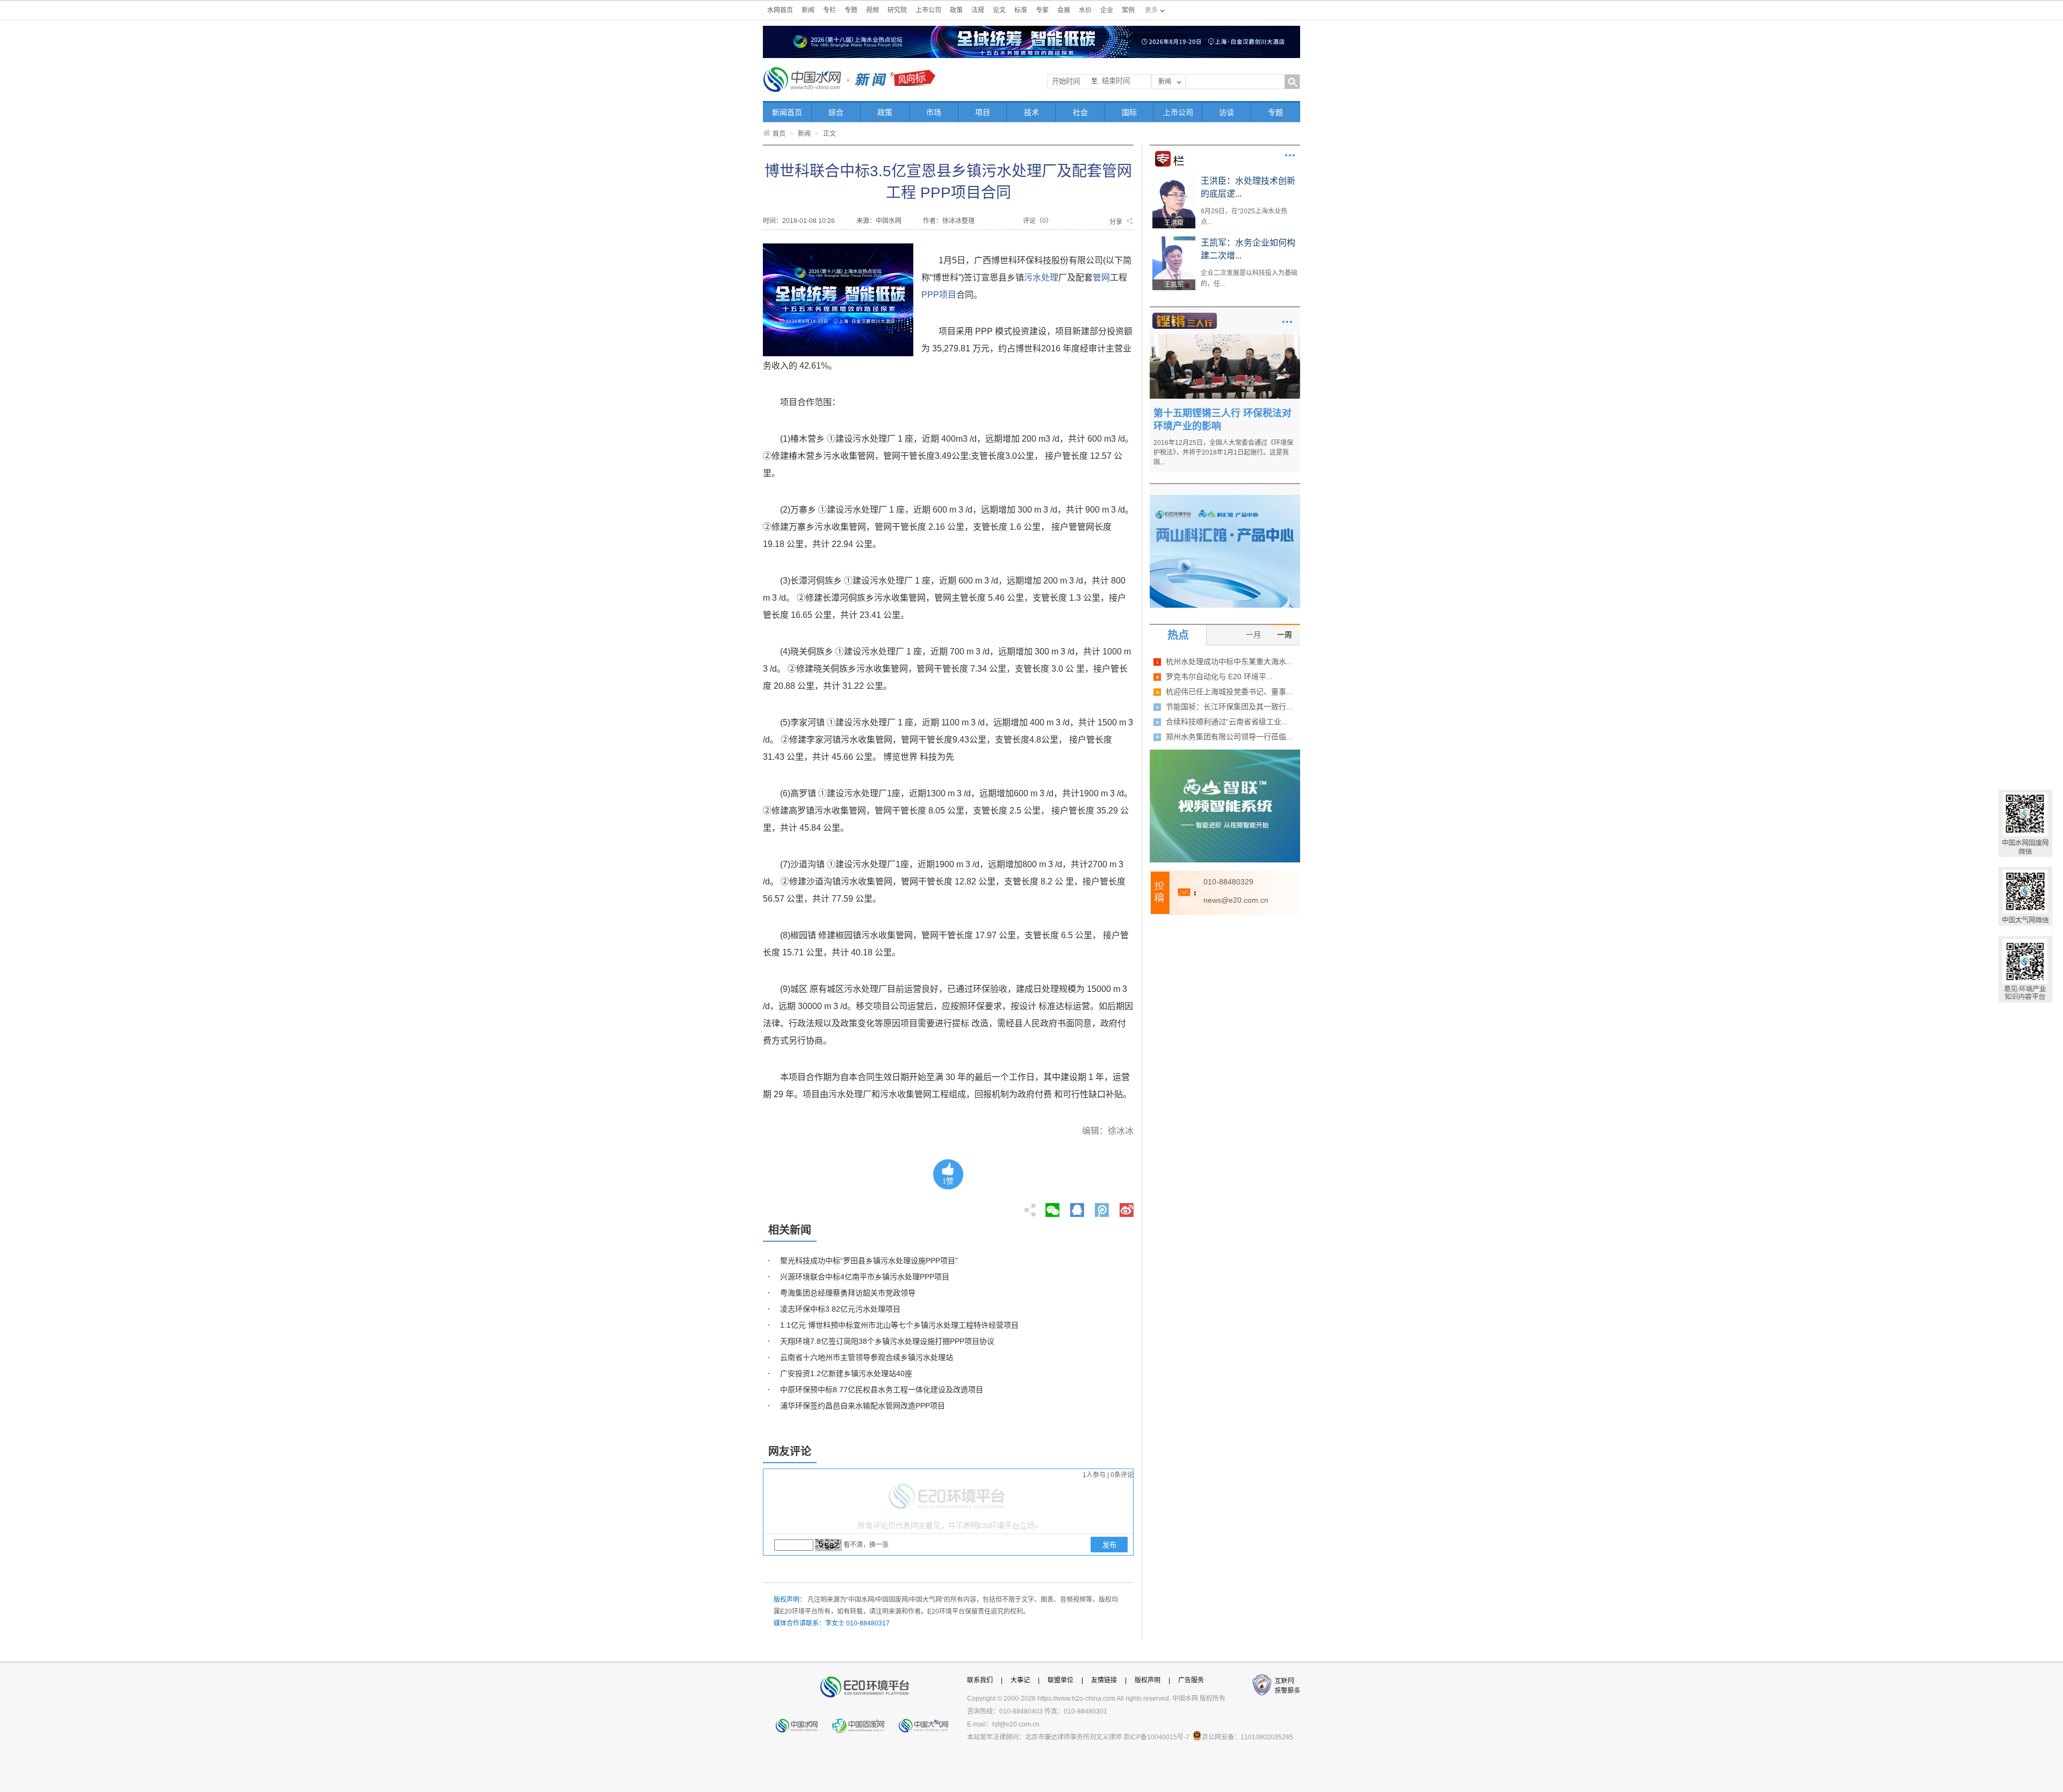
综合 (836, 112)
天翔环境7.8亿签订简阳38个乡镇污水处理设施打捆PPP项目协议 (887, 1341)
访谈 (1227, 112)
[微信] (1052, 1207)
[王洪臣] (1174, 178)
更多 (1290, 155)
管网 (1101, 278)
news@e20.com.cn (1236, 900)
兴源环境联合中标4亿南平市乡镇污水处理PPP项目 (865, 1277)
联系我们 (980, 1680)
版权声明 (1148, 1680)
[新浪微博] (1127, 1207)
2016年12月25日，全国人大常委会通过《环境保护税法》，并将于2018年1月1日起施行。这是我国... (1223, 452)
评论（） (1038, 221)
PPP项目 (939, 295)
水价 (1085, 10)
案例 (1128, 10)
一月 (1253, 635)
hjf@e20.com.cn (1016, 1724)
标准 (1021, 10)
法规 (978, 10)
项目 (983, 112)
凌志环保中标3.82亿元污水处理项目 (840, 1309)
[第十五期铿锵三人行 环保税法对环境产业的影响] (1225, 338)
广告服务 (1191, 1680)
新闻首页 (787, 112)
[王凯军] (1174, 240)
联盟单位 (1061, 1680)
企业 (1107, 10)
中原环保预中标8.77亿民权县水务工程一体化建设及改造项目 (882, 1390)
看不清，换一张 (866, 1545)
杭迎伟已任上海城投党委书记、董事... (1229, 692)
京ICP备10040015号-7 (1156, 1737)
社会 (1080, 112)
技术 (1031, 112)
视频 (872, 10)
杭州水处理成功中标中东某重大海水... (1229, 661)
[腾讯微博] (1103, 1207)
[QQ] (1077, 1207)
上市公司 (928, 10)
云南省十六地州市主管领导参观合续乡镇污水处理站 (867, 1357)
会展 (1064, 10)
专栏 (829, 10)
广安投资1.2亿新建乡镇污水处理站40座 (846, 1373)
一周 (1285, 635)
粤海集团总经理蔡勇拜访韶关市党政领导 (848, 1293)
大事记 (1020, 1680)
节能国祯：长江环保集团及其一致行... (1229, 707)
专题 (851, 10)
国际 (1129, 112)
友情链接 (1104, 1680)
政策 (956, 10)
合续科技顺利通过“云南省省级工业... (1227, 722)
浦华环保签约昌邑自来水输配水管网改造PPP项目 (863, 1406)
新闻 (808, 10)
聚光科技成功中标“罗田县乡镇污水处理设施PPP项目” (869, 1261)
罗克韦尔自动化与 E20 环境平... (1219, 677)
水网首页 (780, 10)
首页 (779, 134)
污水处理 (1041, 278)
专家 (1042, 10)
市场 (934, 112)
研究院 (897, 10)
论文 (999, 10)
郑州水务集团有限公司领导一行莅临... (1229, 737)
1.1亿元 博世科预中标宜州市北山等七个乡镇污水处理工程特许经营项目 (899, 1325)
